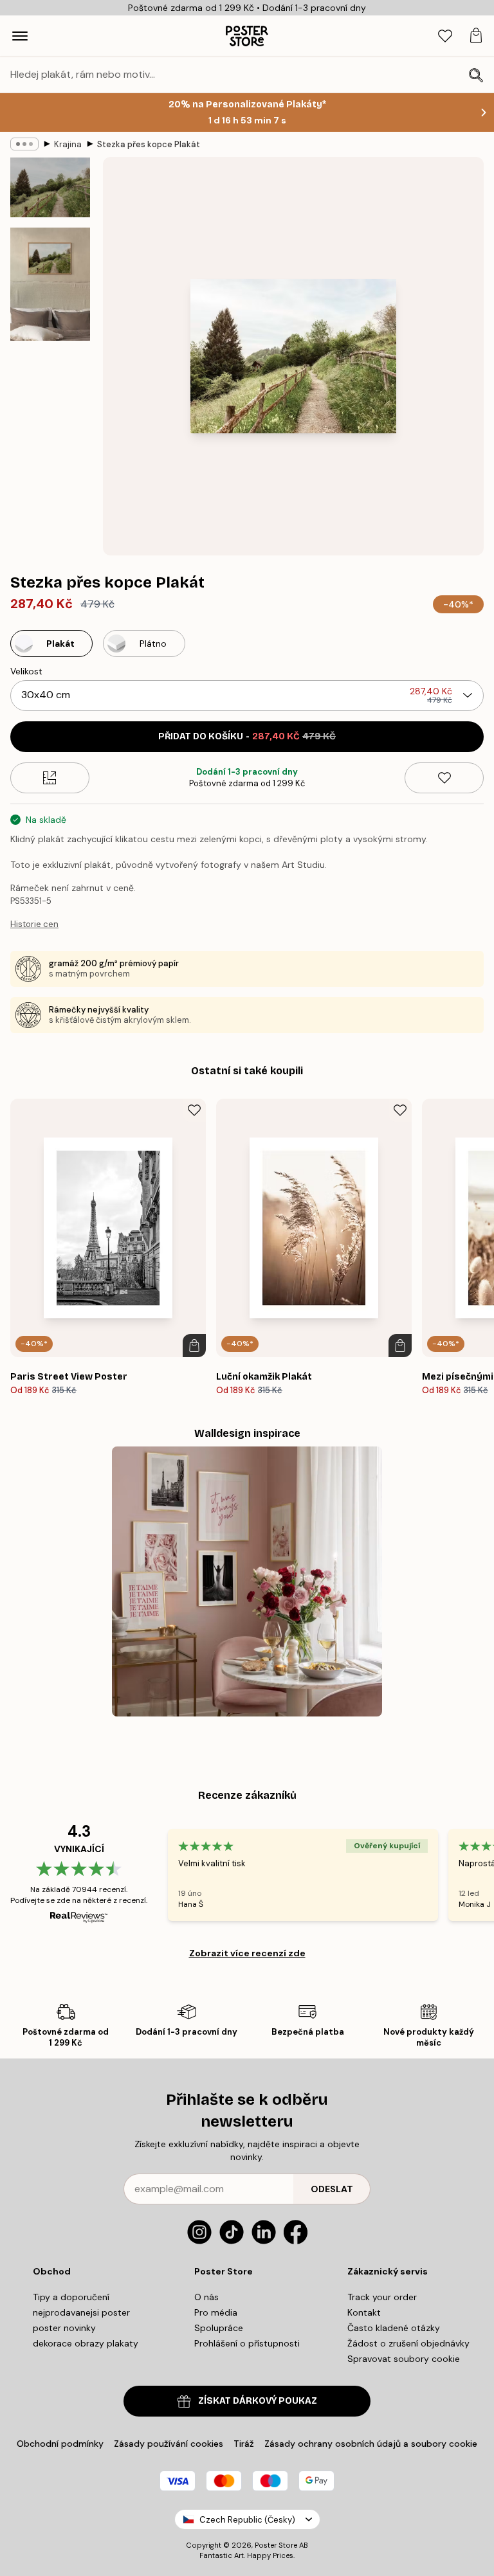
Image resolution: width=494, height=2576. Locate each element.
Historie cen (34, 924)
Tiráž (244, 2444)
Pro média (216, 2312)
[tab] (445, 36)
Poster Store (276, 2545)
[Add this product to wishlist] (444, 778)
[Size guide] (50, 778)
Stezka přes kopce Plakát (149, 144)
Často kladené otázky (394, 2328)
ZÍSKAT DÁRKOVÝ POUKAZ (258, 2401)
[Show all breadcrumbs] (24, 144)
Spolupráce (219, 2328)
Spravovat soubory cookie (404, 2359)
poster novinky (64, 2328)
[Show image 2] (50, 284)
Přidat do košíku (247, 736)
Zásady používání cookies (169, 2444)
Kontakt (364, 2312)
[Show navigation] (20, 36)
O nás (206, 2297)
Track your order (382, 2297)
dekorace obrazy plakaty (86, 2343)
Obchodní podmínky (60, 2444)
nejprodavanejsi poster (81, 2312)
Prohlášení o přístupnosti (247, 2343)
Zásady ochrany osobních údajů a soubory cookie (371, 2444)
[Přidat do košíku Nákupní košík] (194, 1346)
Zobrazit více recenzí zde (247, 1953)
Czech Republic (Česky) (247, 2520)
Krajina (68, 144)
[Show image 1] (50, 187)
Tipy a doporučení (71, 2297)
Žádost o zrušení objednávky (408, 2343)
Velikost (26, 671)
